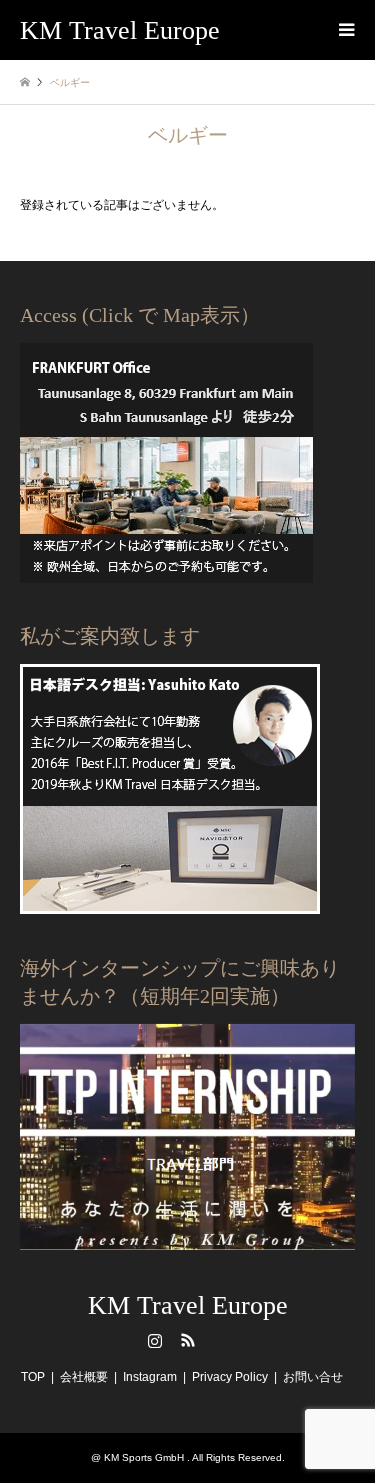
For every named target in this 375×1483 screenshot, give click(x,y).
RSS (188, 1340)
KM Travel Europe (188, 1305)
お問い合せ (313, 1377)
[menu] (345, 30)
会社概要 (84, 1377)
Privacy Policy (230, 1377)
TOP (33, 1377)
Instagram (155, 1340)
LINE (221, 1340)
